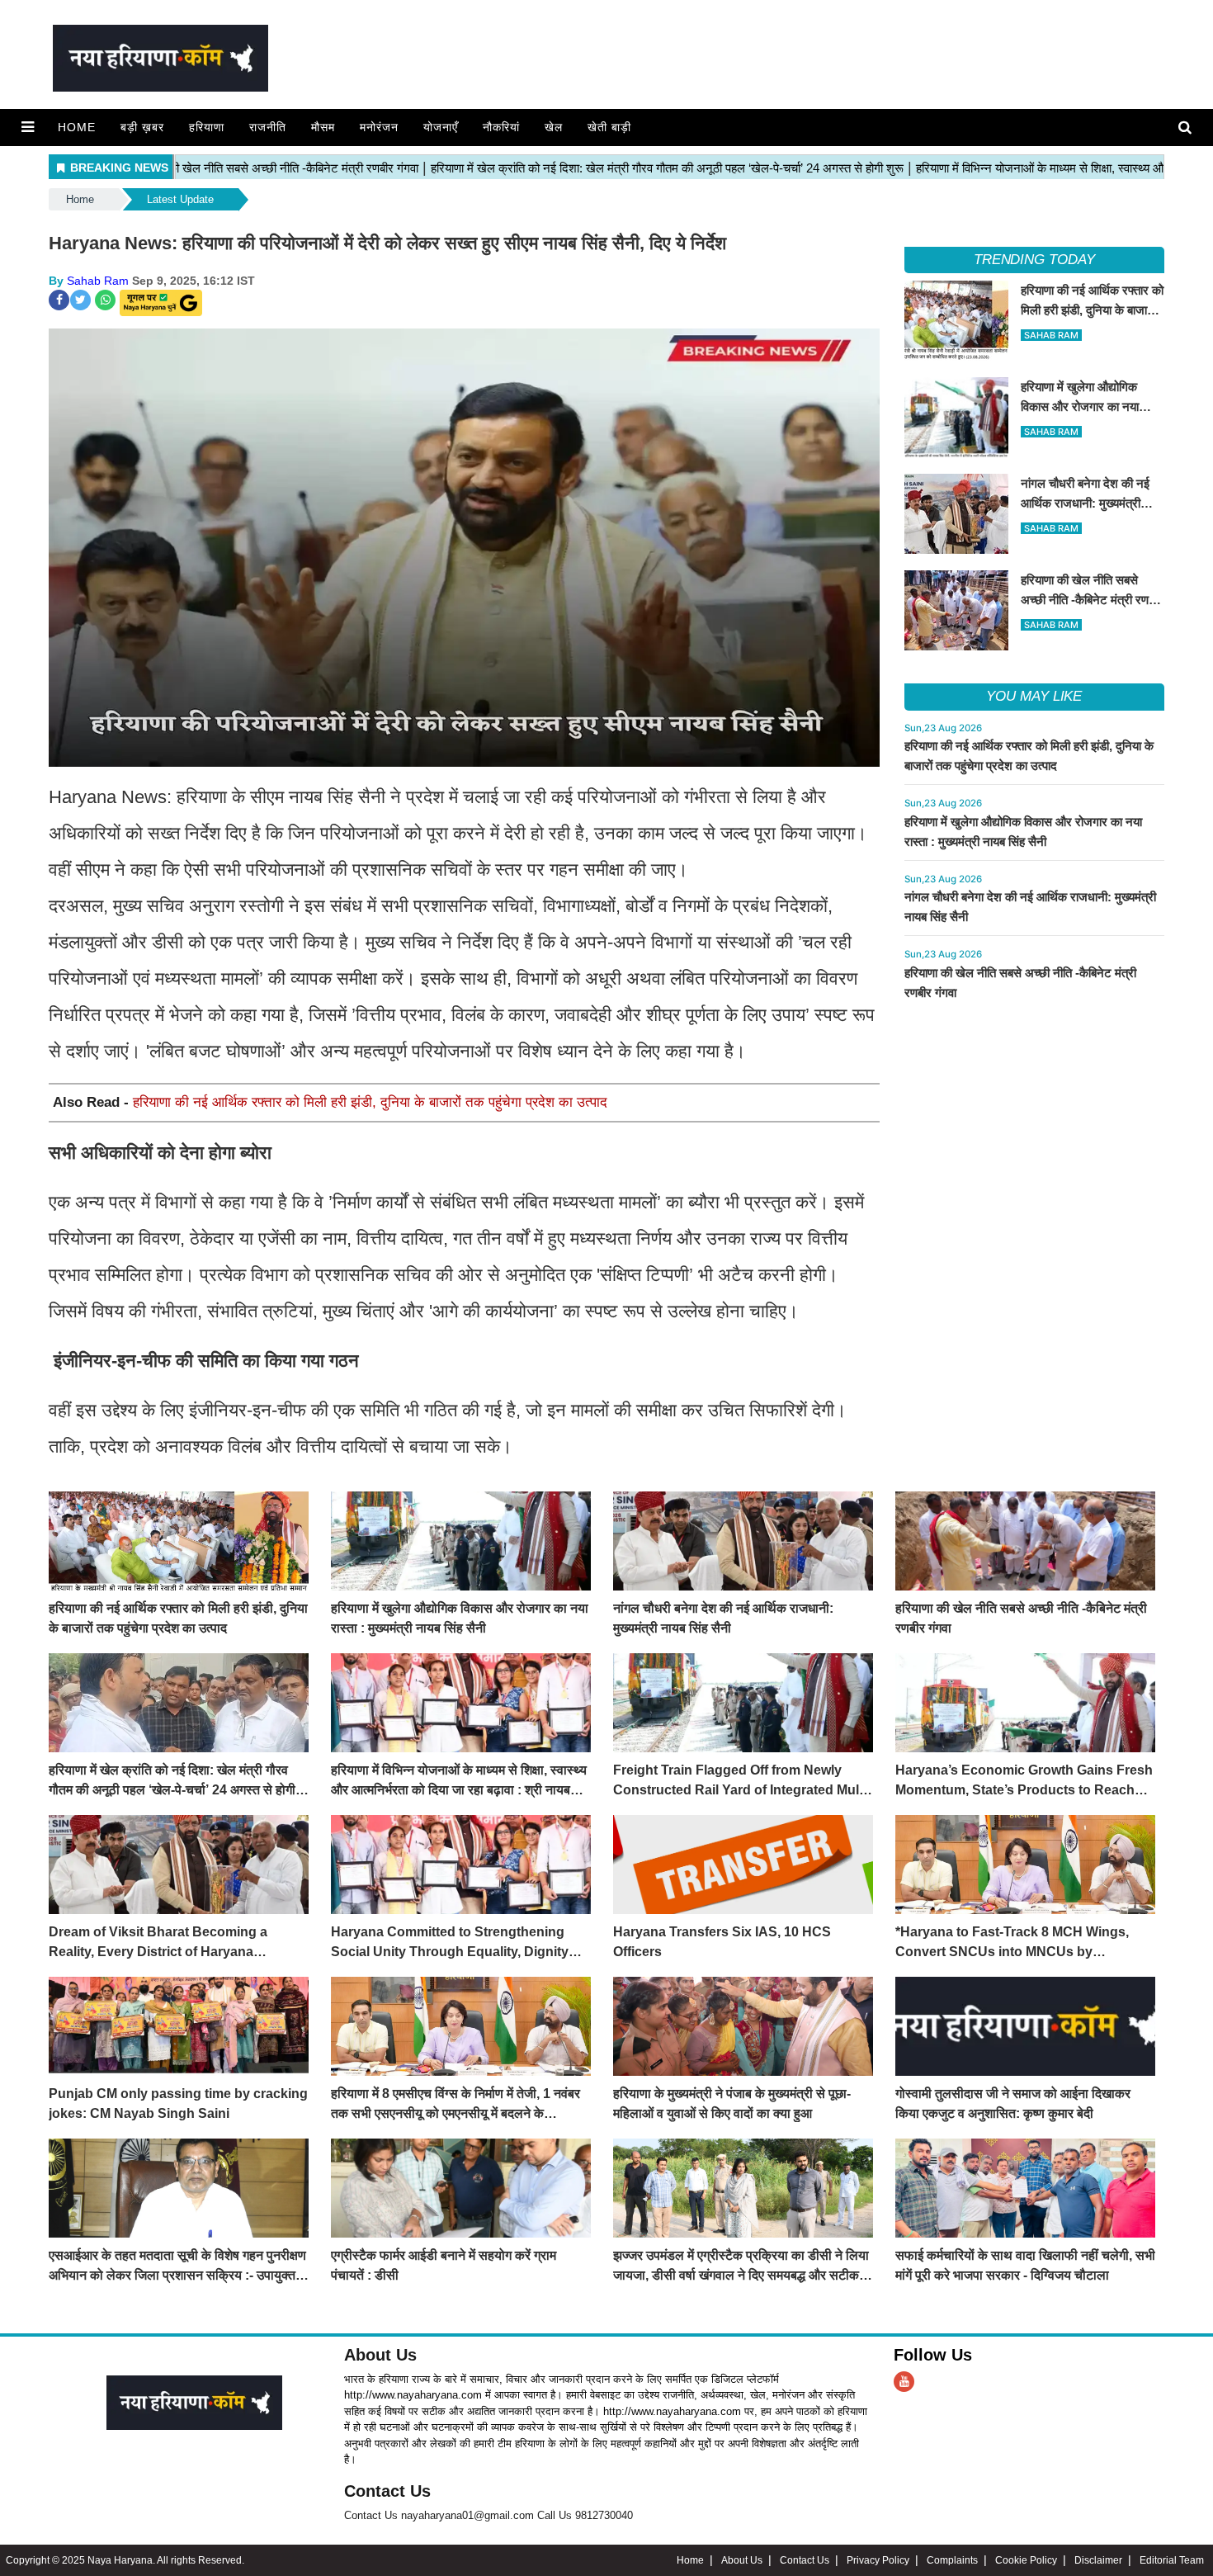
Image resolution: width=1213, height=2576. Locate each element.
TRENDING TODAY (1034, 260)
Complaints (952, 2560)
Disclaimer (1098, 2560)
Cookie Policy (1026, 2560)
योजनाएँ (441, 127)
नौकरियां (501, 127)
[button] (28, 127)
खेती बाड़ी (609, 127)
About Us (380, 2355)
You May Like (1034, 696)
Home (77, 127)
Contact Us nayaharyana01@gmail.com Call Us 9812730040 (489, 2515)
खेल (554, 127)
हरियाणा (207, 127)
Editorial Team (1172, 2560)
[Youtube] (904, 2382)
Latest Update (180, 199)
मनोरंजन (379, 127)
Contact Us (387, 2491)
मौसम (323, 127)
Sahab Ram (98, 281)
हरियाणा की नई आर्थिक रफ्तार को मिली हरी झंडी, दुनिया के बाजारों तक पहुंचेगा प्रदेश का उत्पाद (370, 1102)
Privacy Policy (878, 2560)
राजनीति (268, 127)
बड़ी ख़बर (142, 127)
